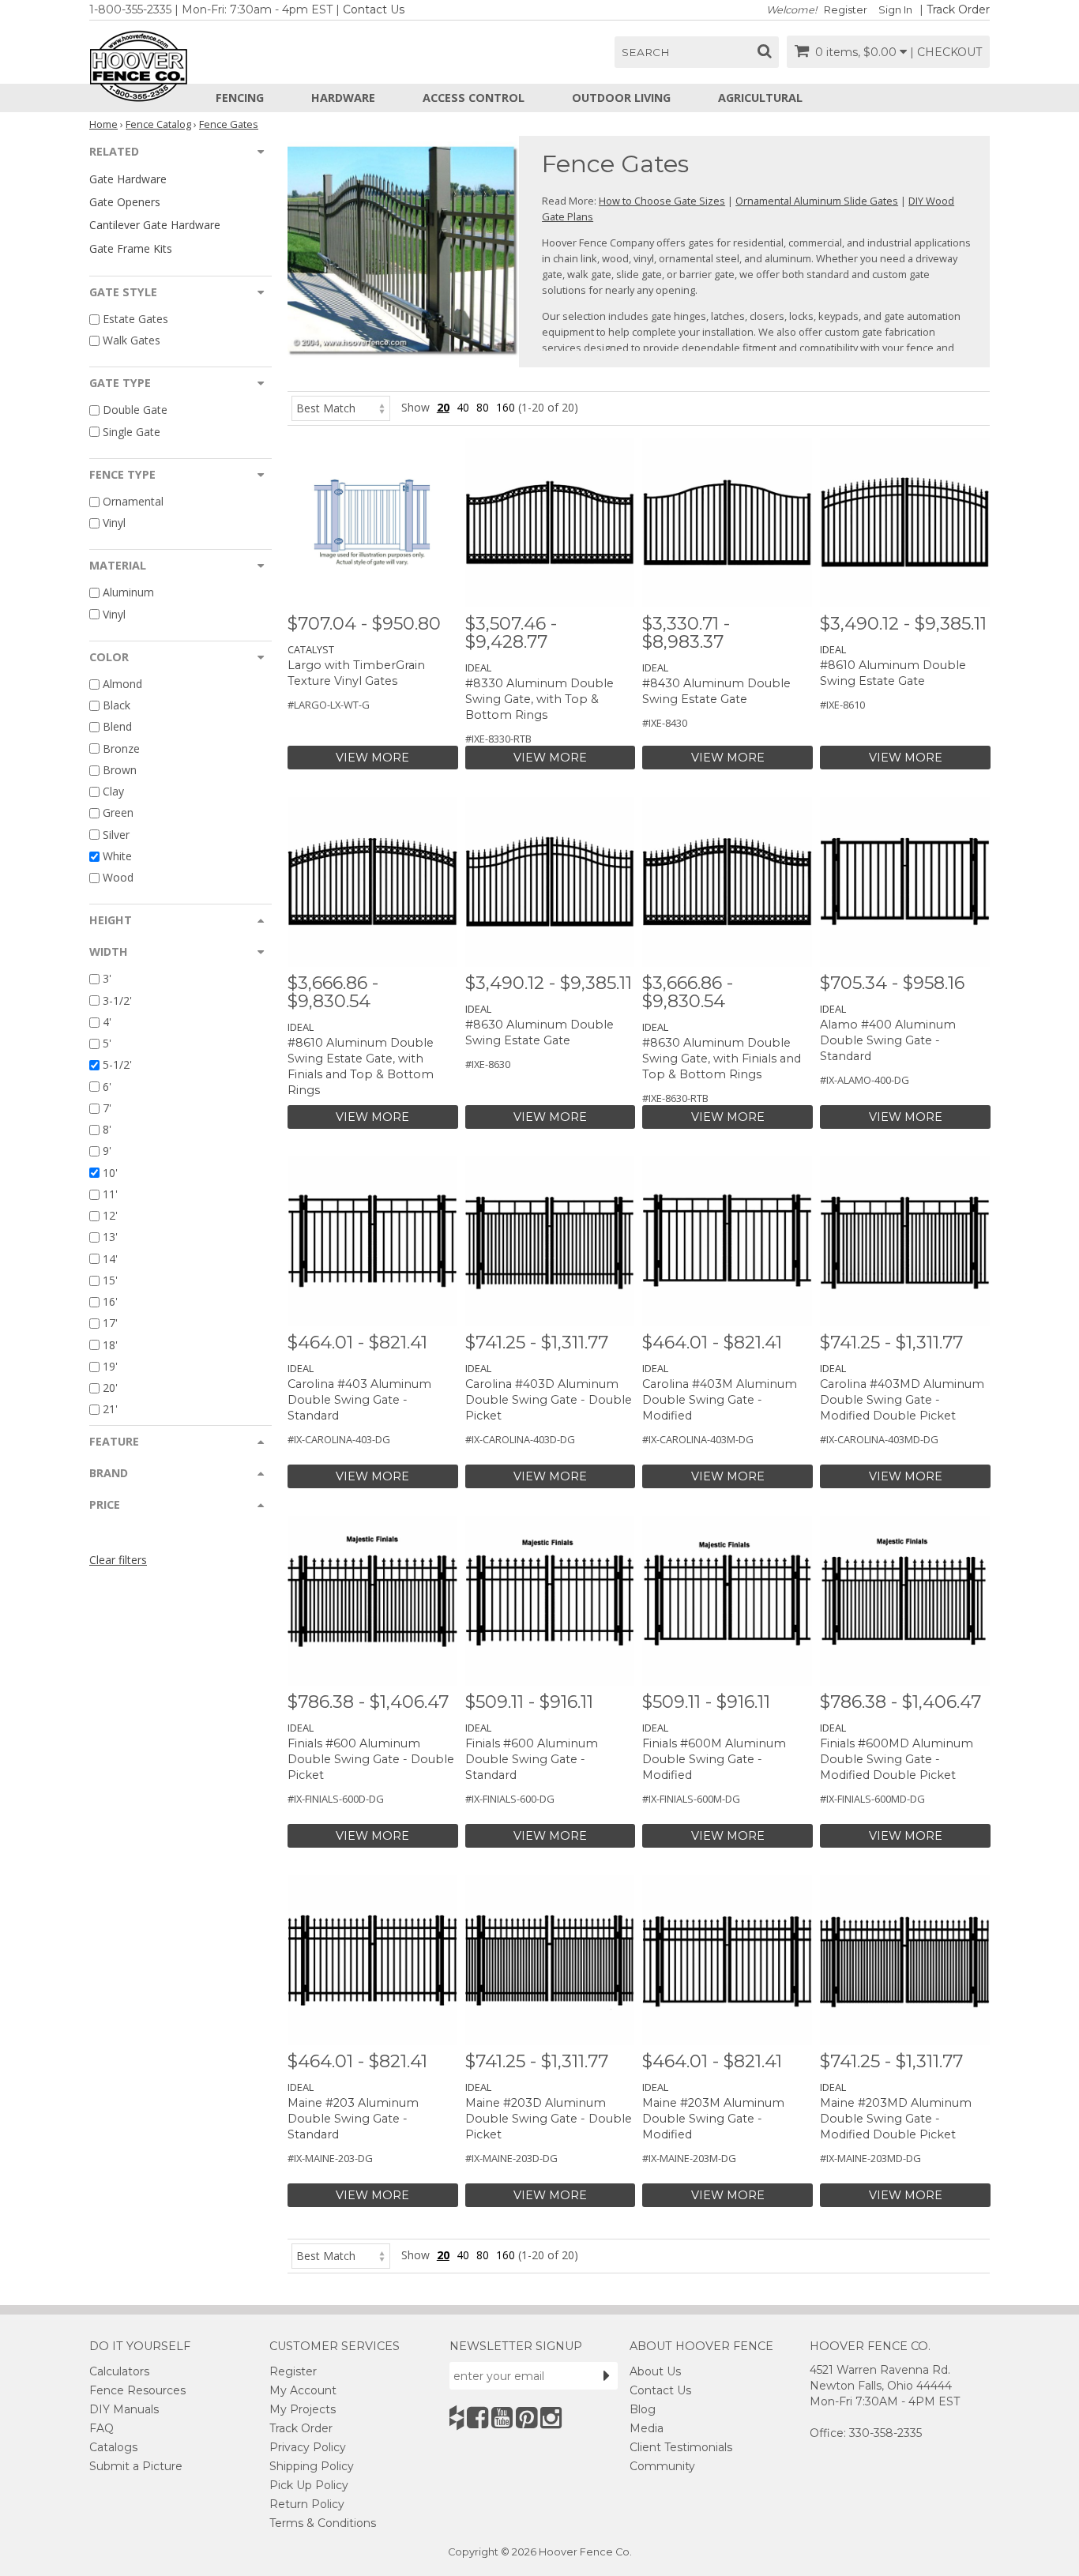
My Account (303, 2390)
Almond (122, 684)
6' (107, 1087)
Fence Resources (137, 2390)
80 (483, 407)
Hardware (343, 98)
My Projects (303, 2409)
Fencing (240, 98)
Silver (116, 835)
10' (110, 1173)
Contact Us (374, 9)
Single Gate (132, 432)
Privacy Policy (308, 2447)
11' (110, 1194)
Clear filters (118, 1560)
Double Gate (135, 410)
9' (107, 1151)
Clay (113, 791)
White (117, 856)
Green (118, 813)
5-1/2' (117, 1065)
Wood (118, 877)
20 (443, 407)
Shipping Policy (312, 2466)
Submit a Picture (136, 2466)
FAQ (102, 2428)
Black (117, 705)
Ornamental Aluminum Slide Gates (817, 201)
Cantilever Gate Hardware (155, 225)
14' (110, 1259)
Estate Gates (135, 319)
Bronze (121, 748)
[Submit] (607, 2375)
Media (647, 2428)
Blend (117, 727)
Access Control (474, 98)
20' (110, 1388)
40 (463, 407)
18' (110, 1345)
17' (110, 1324)
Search (646, 52)
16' (110, 1301)
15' (110, 1280)
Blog (643, 2409)
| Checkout (946, 52)
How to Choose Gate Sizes (662, 201)
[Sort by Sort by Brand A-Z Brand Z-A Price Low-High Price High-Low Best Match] (341, 407)
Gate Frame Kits (131, 248)
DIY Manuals (124, 2409)
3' (107, 979)
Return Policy (307, 2504)
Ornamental (133, 501)
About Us (655, 2371)
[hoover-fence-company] (457, 2418)
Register (846, 10)
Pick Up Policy (309, 2485)
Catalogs (113, 2447)
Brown (120, 770)
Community (662, 2466)
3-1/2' (117, 1000)
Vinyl (114, 523)
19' (110, 1366)
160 (506, 407)
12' (110, 1215)
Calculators (119, 2371)
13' (110, 1237)
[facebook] (477, 2418)
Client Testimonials (681, 2447)
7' (107, 1108)
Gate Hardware (128, 179)
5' (107, 1043)
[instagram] (551, 2418)
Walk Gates (132, 340)
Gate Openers (125, 202)
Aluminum (128, 593)
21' (110, 1410)
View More (372, 758)
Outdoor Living (621, 98)
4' (107, 1022)
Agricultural (760, 98)
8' (107, 1129)
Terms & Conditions (323, 2523)
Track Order (958, 9)
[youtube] (502, 2418)
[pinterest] (526, 2418)
